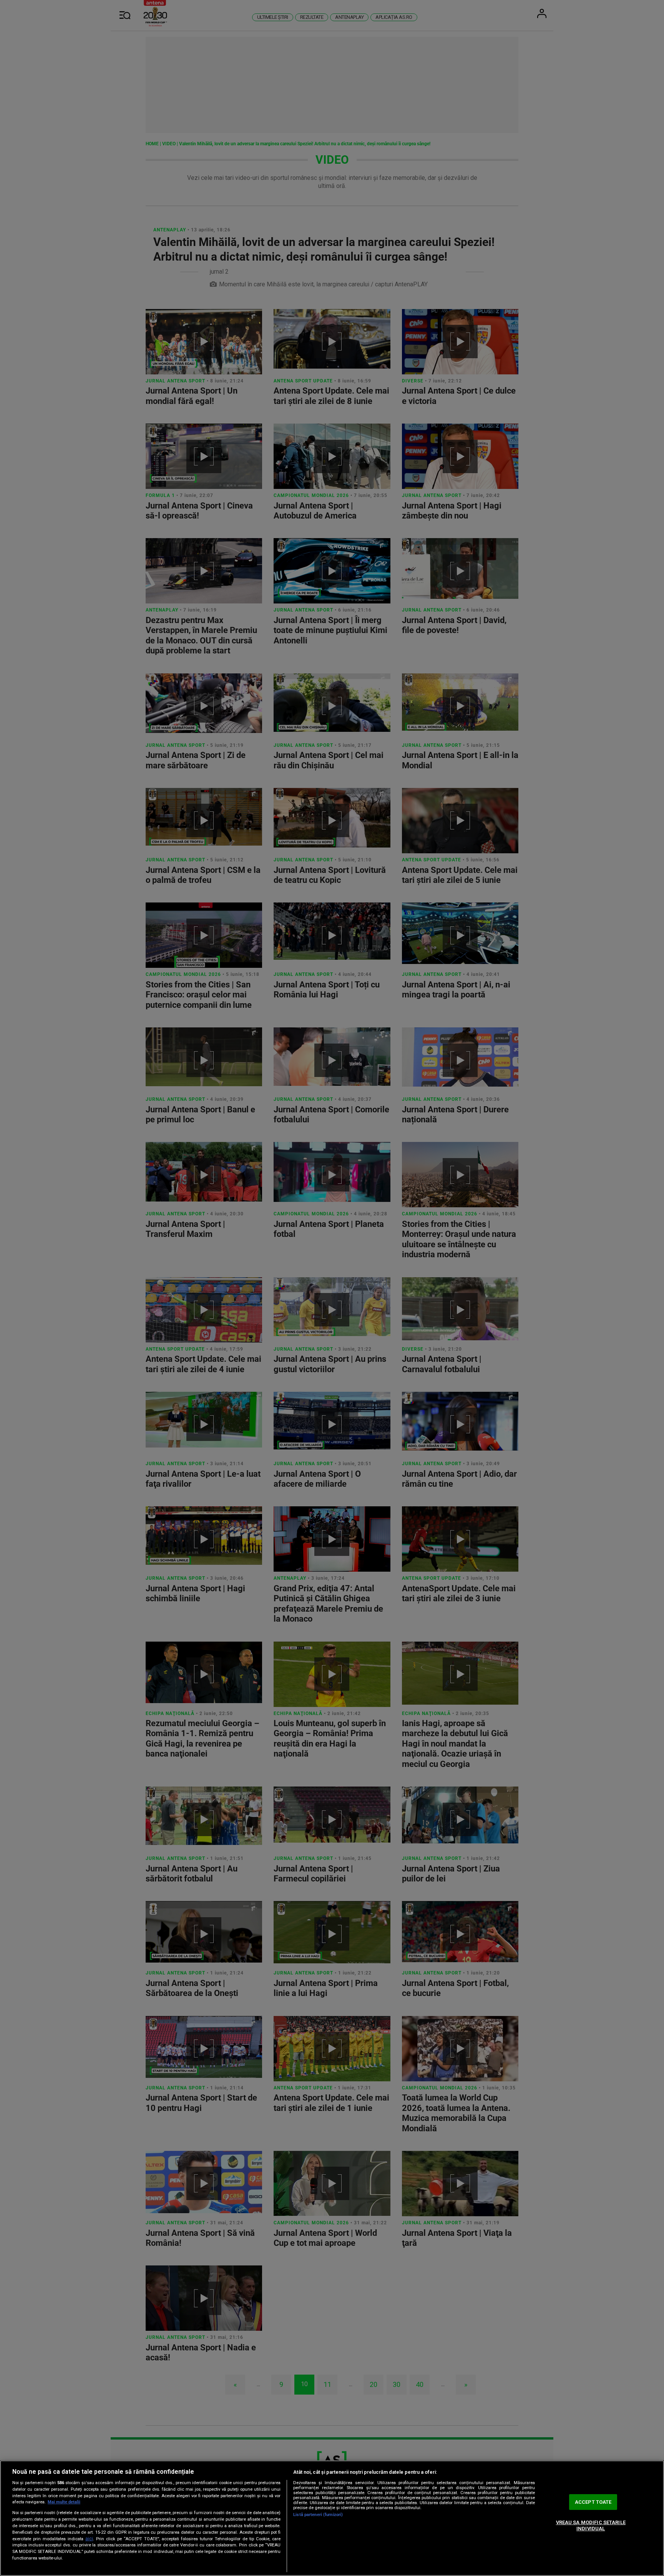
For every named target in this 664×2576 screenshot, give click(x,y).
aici (89, 2539)
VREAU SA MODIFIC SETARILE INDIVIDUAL (591, 2525)
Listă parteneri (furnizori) (318, 2515)
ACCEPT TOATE (593, 2502)
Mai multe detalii (64, 2502)
